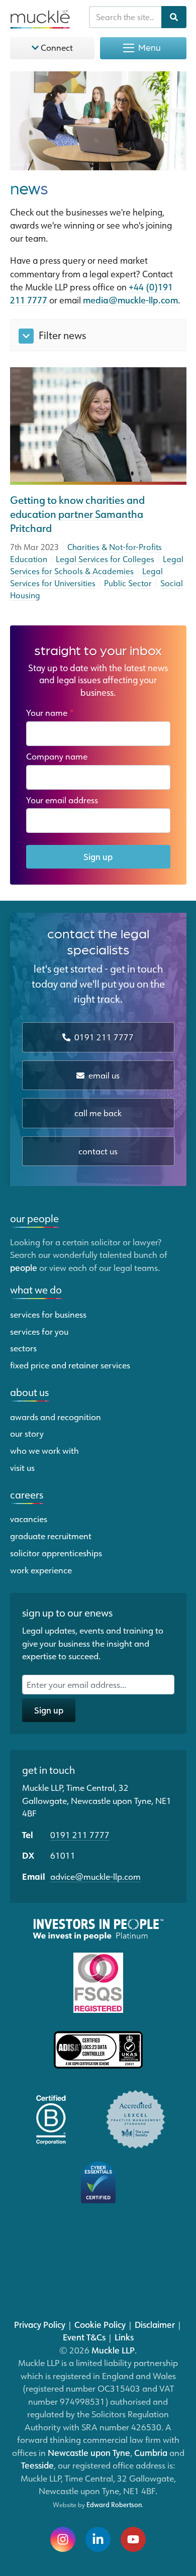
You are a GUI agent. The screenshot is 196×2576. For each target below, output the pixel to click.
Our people (34, 1218)
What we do (36, 1290)
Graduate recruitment (51, 1536)
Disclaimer (155, 2324)
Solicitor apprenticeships (56, 1553)
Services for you (39, 1331)
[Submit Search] (174, 17)
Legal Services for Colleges (105, 559)
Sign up (98, 856)
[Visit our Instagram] (63, 2539)
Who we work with (44, 1450)
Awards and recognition (56, 1417)
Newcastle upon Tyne (89, 2452)
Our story (27, 1433)
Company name (57, 756)
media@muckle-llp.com (130, 300)
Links (124, 2337)
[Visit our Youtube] (133, 2539)
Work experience (41, 1570)
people (24, 1267)
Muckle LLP (113, 2350)
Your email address (66, 800)
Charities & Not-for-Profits (115, 547)
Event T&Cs (84, 2337)
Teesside (37, 2465)
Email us (103, 1075)
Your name (50, 712)
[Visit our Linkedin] (98, 2539)
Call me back (98, 1113)
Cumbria (151, 2452)
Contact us (98, 1151)
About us (29, 1392)
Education (29, 559)
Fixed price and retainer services (70, 1365)
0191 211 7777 (103, 1037)
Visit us (22, 1467)
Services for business (48, 1314)
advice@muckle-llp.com (95, 1876)
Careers (27, 1494)
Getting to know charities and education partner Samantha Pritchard (77, 514)
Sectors (23, 1348)
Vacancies (29, 1519)
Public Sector (128, 583)
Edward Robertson (114, 2505)
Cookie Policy (100, 2324)
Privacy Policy (40, 2324)
